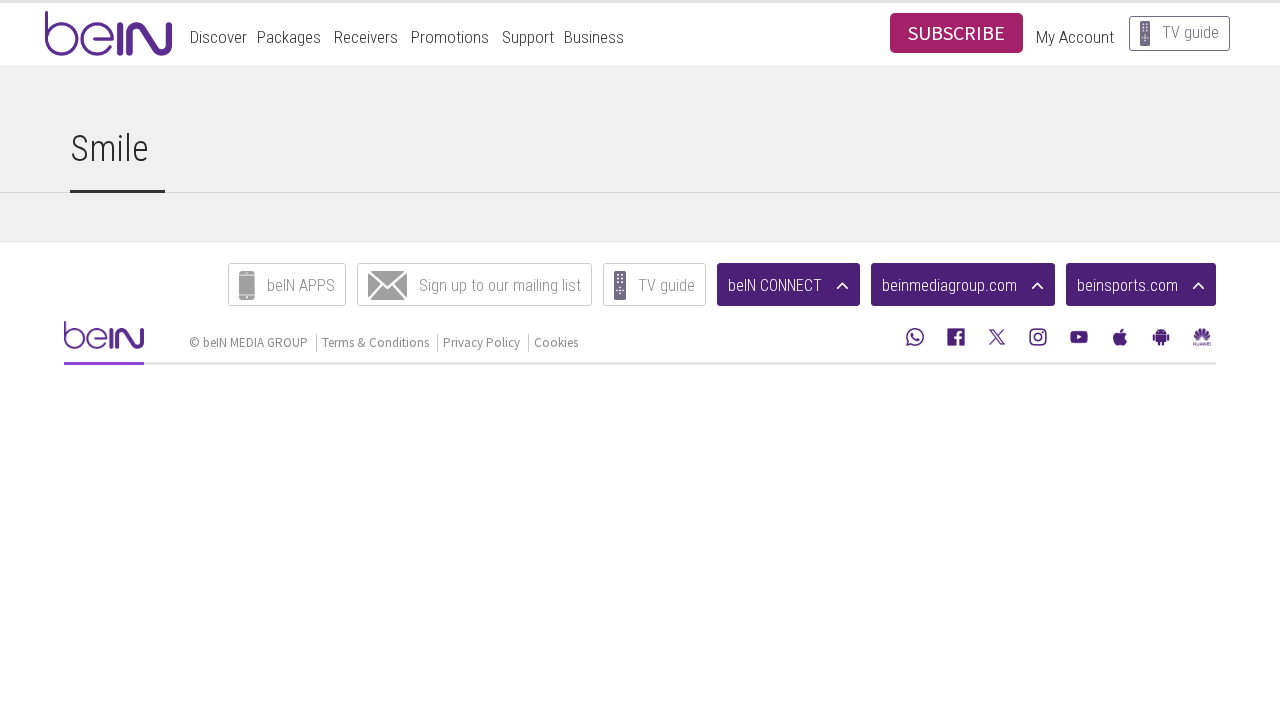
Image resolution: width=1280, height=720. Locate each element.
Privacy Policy (481, 342)
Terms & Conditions (375, 342)
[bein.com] (104, 341)
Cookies (556, 342)
